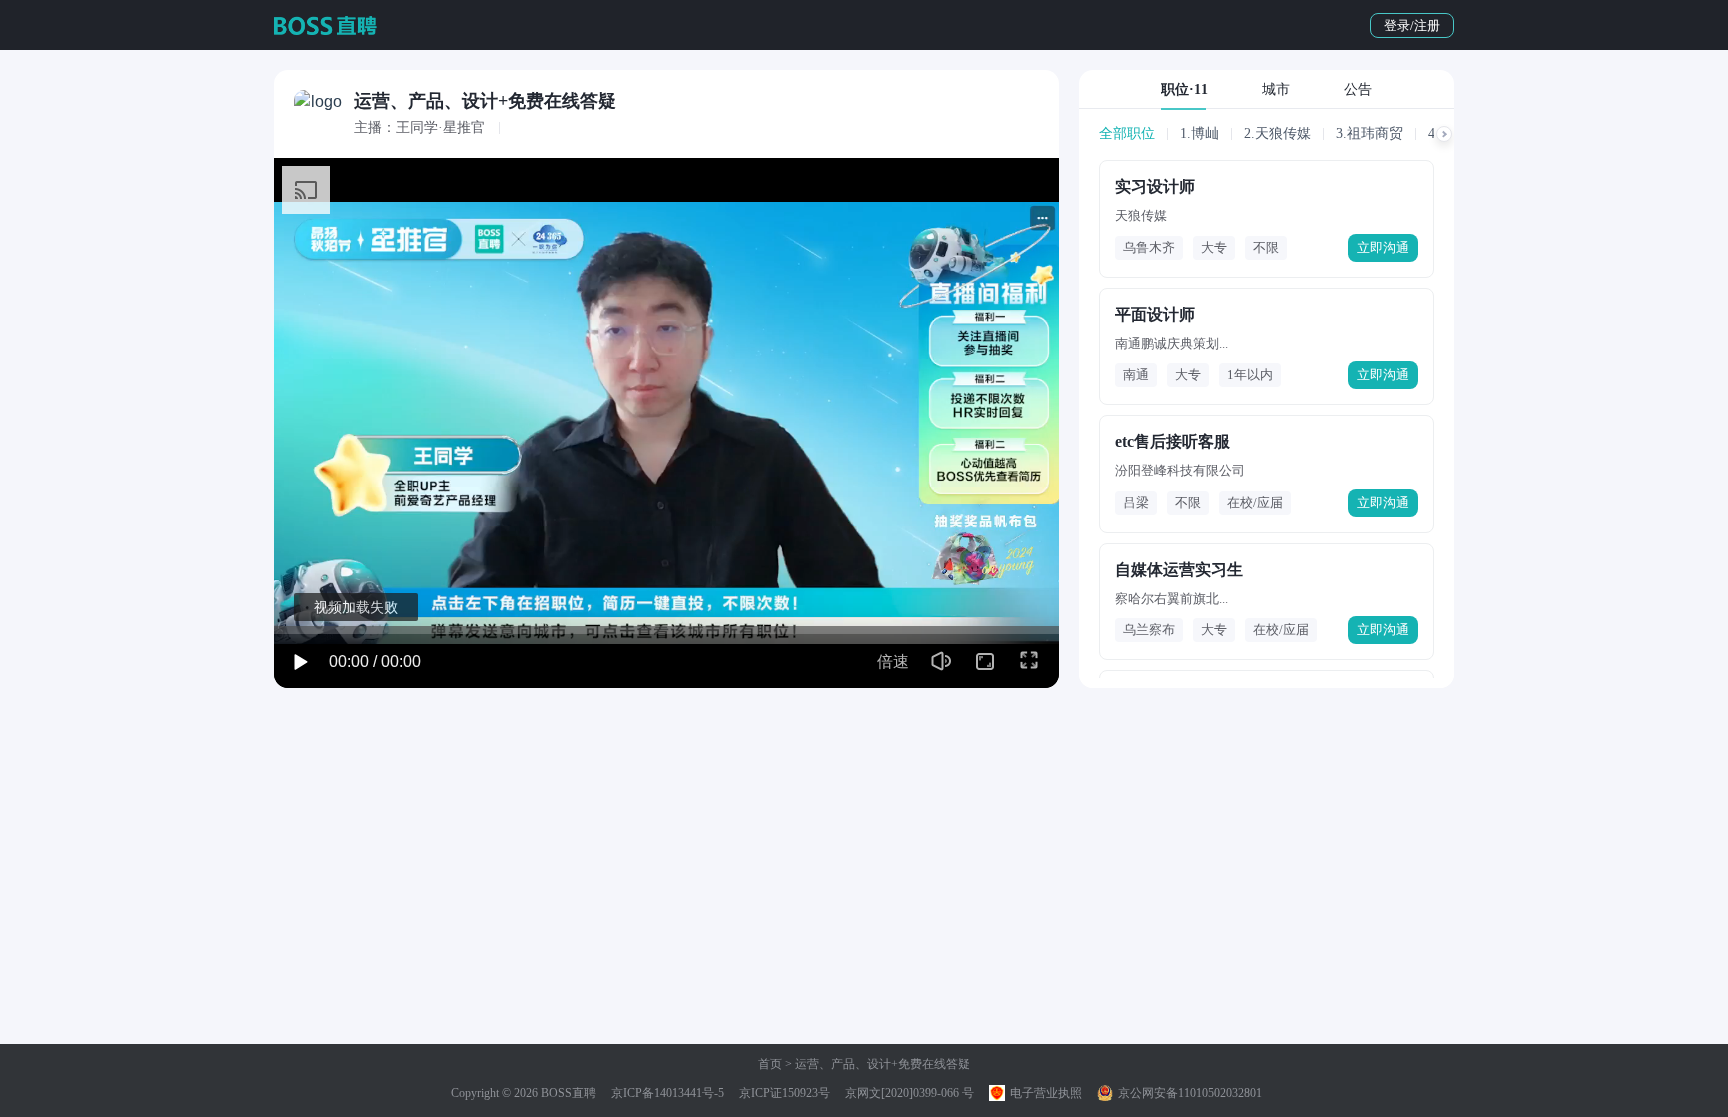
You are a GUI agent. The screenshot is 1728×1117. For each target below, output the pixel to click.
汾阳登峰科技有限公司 (1180, 470)
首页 (770, 1064)
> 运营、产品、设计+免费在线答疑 (876, 1064)
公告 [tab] (1358, 89)
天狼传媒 (1141, 215)
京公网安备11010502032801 (1188, 1093)
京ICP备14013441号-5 (667, 1093)
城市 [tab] (1276, 89)
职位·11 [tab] (1184, 89)
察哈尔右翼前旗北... (1171, 598)
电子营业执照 (1044, 1093)
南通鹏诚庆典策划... (1171, 343)
